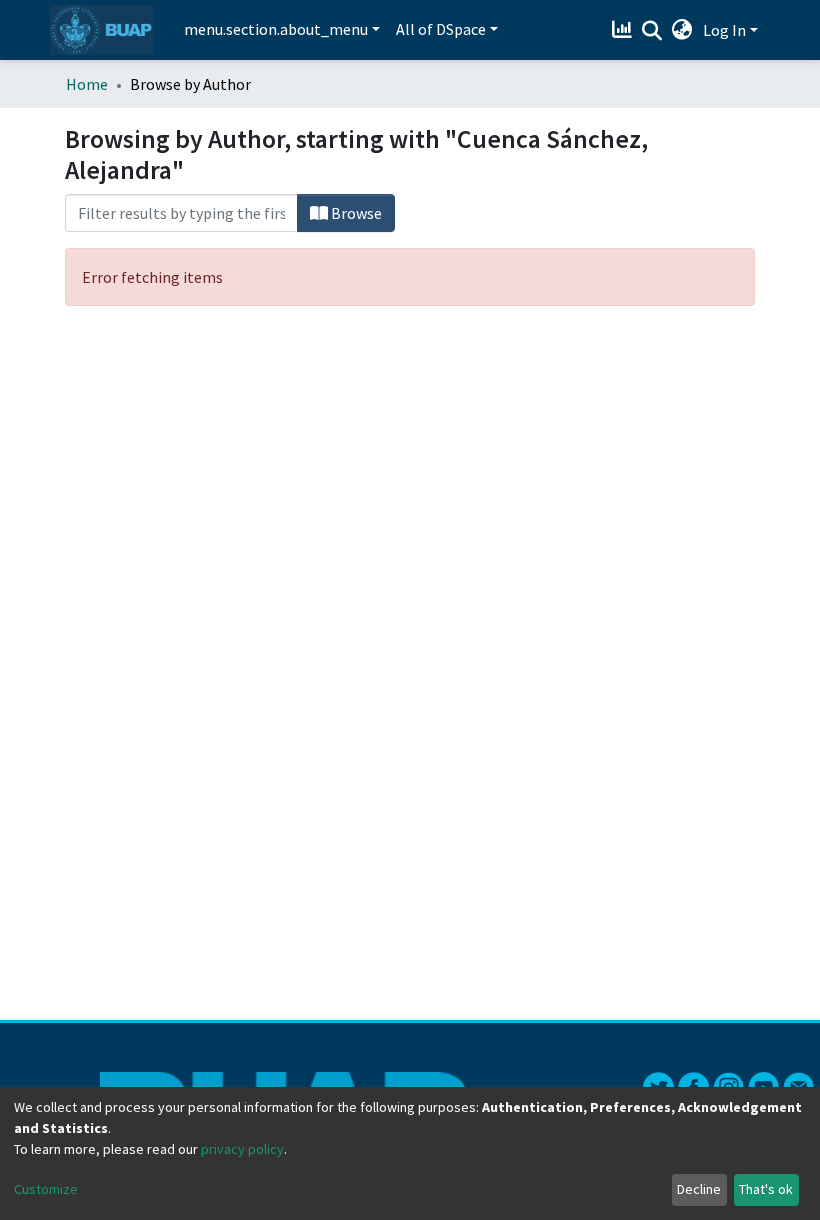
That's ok (766, 1189)
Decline (699, 1189)
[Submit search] (652, 31)
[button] (682, 30)
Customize (46, 1189)
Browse (355, 213)
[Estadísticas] (624, 30)
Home (87, 84)
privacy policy (242, 1149)
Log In (724, 30)
